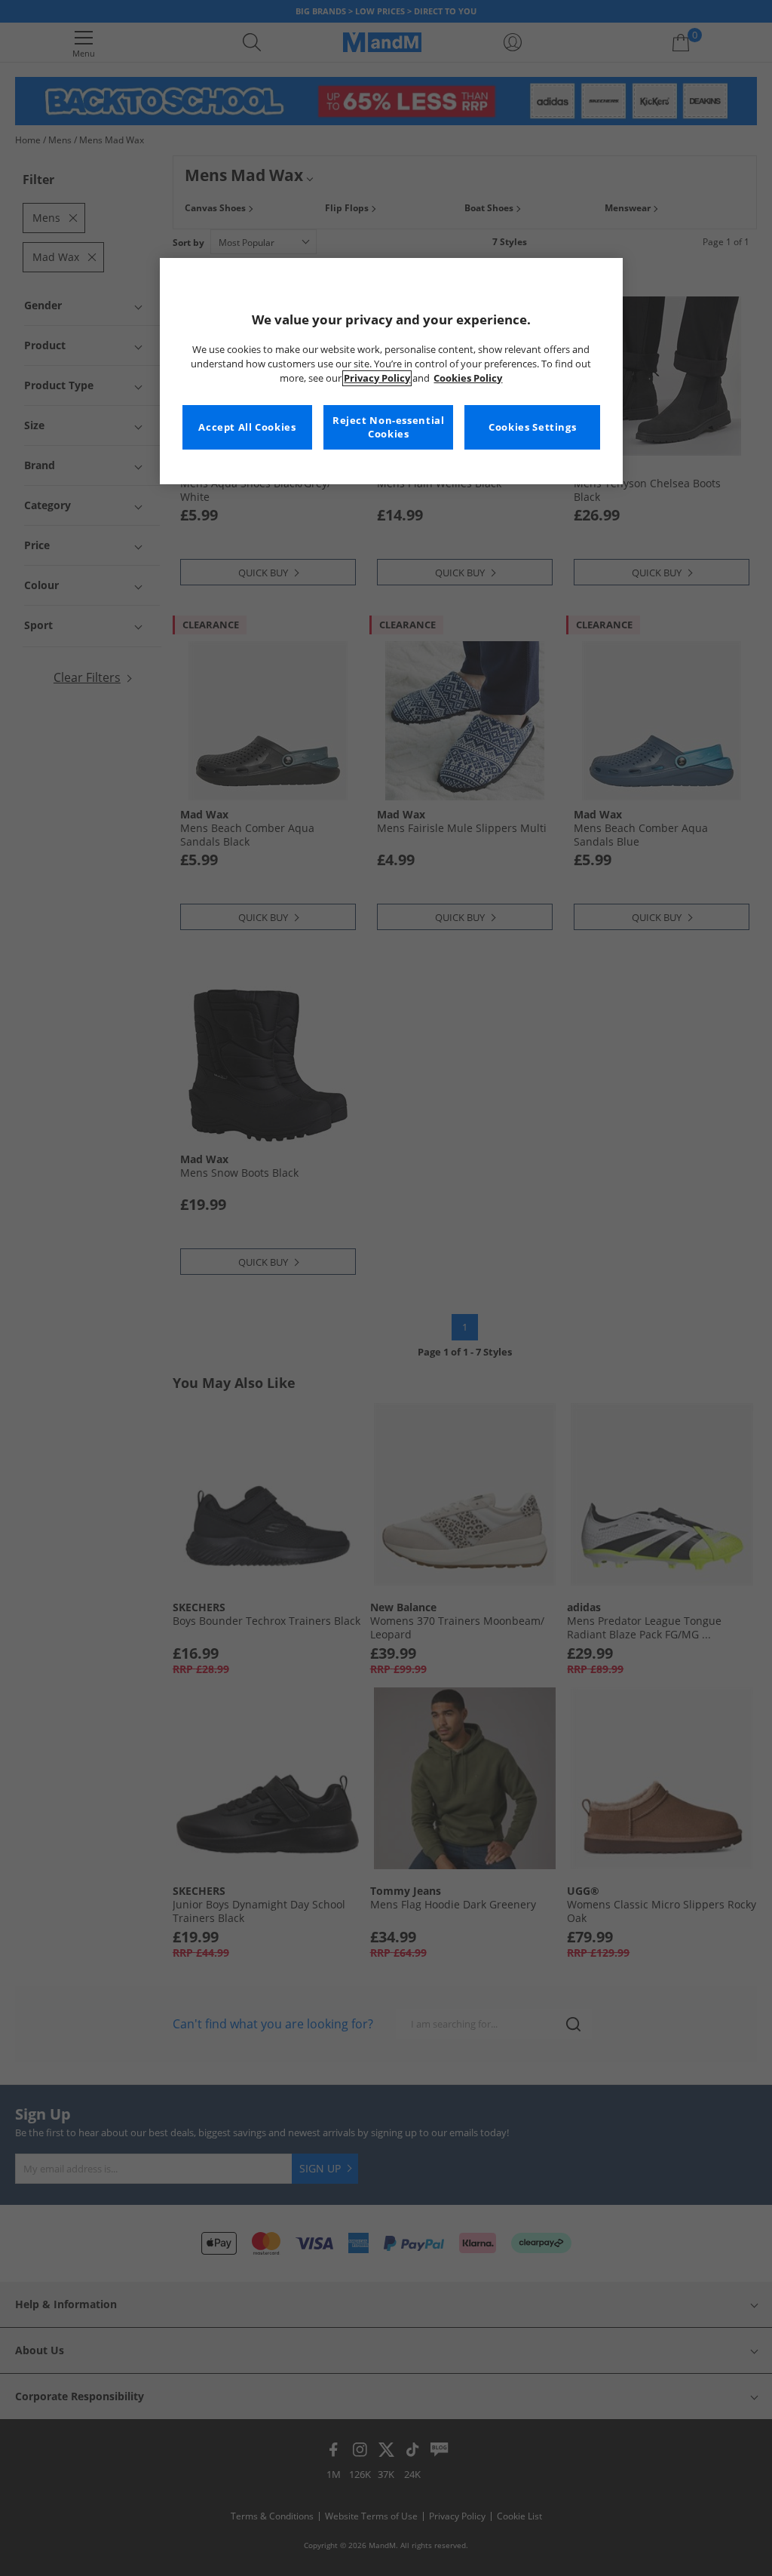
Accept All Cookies (247, 427)
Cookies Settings (532, 427)
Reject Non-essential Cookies (389, 427)
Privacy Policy (377, 378)
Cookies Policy (468, 378)
